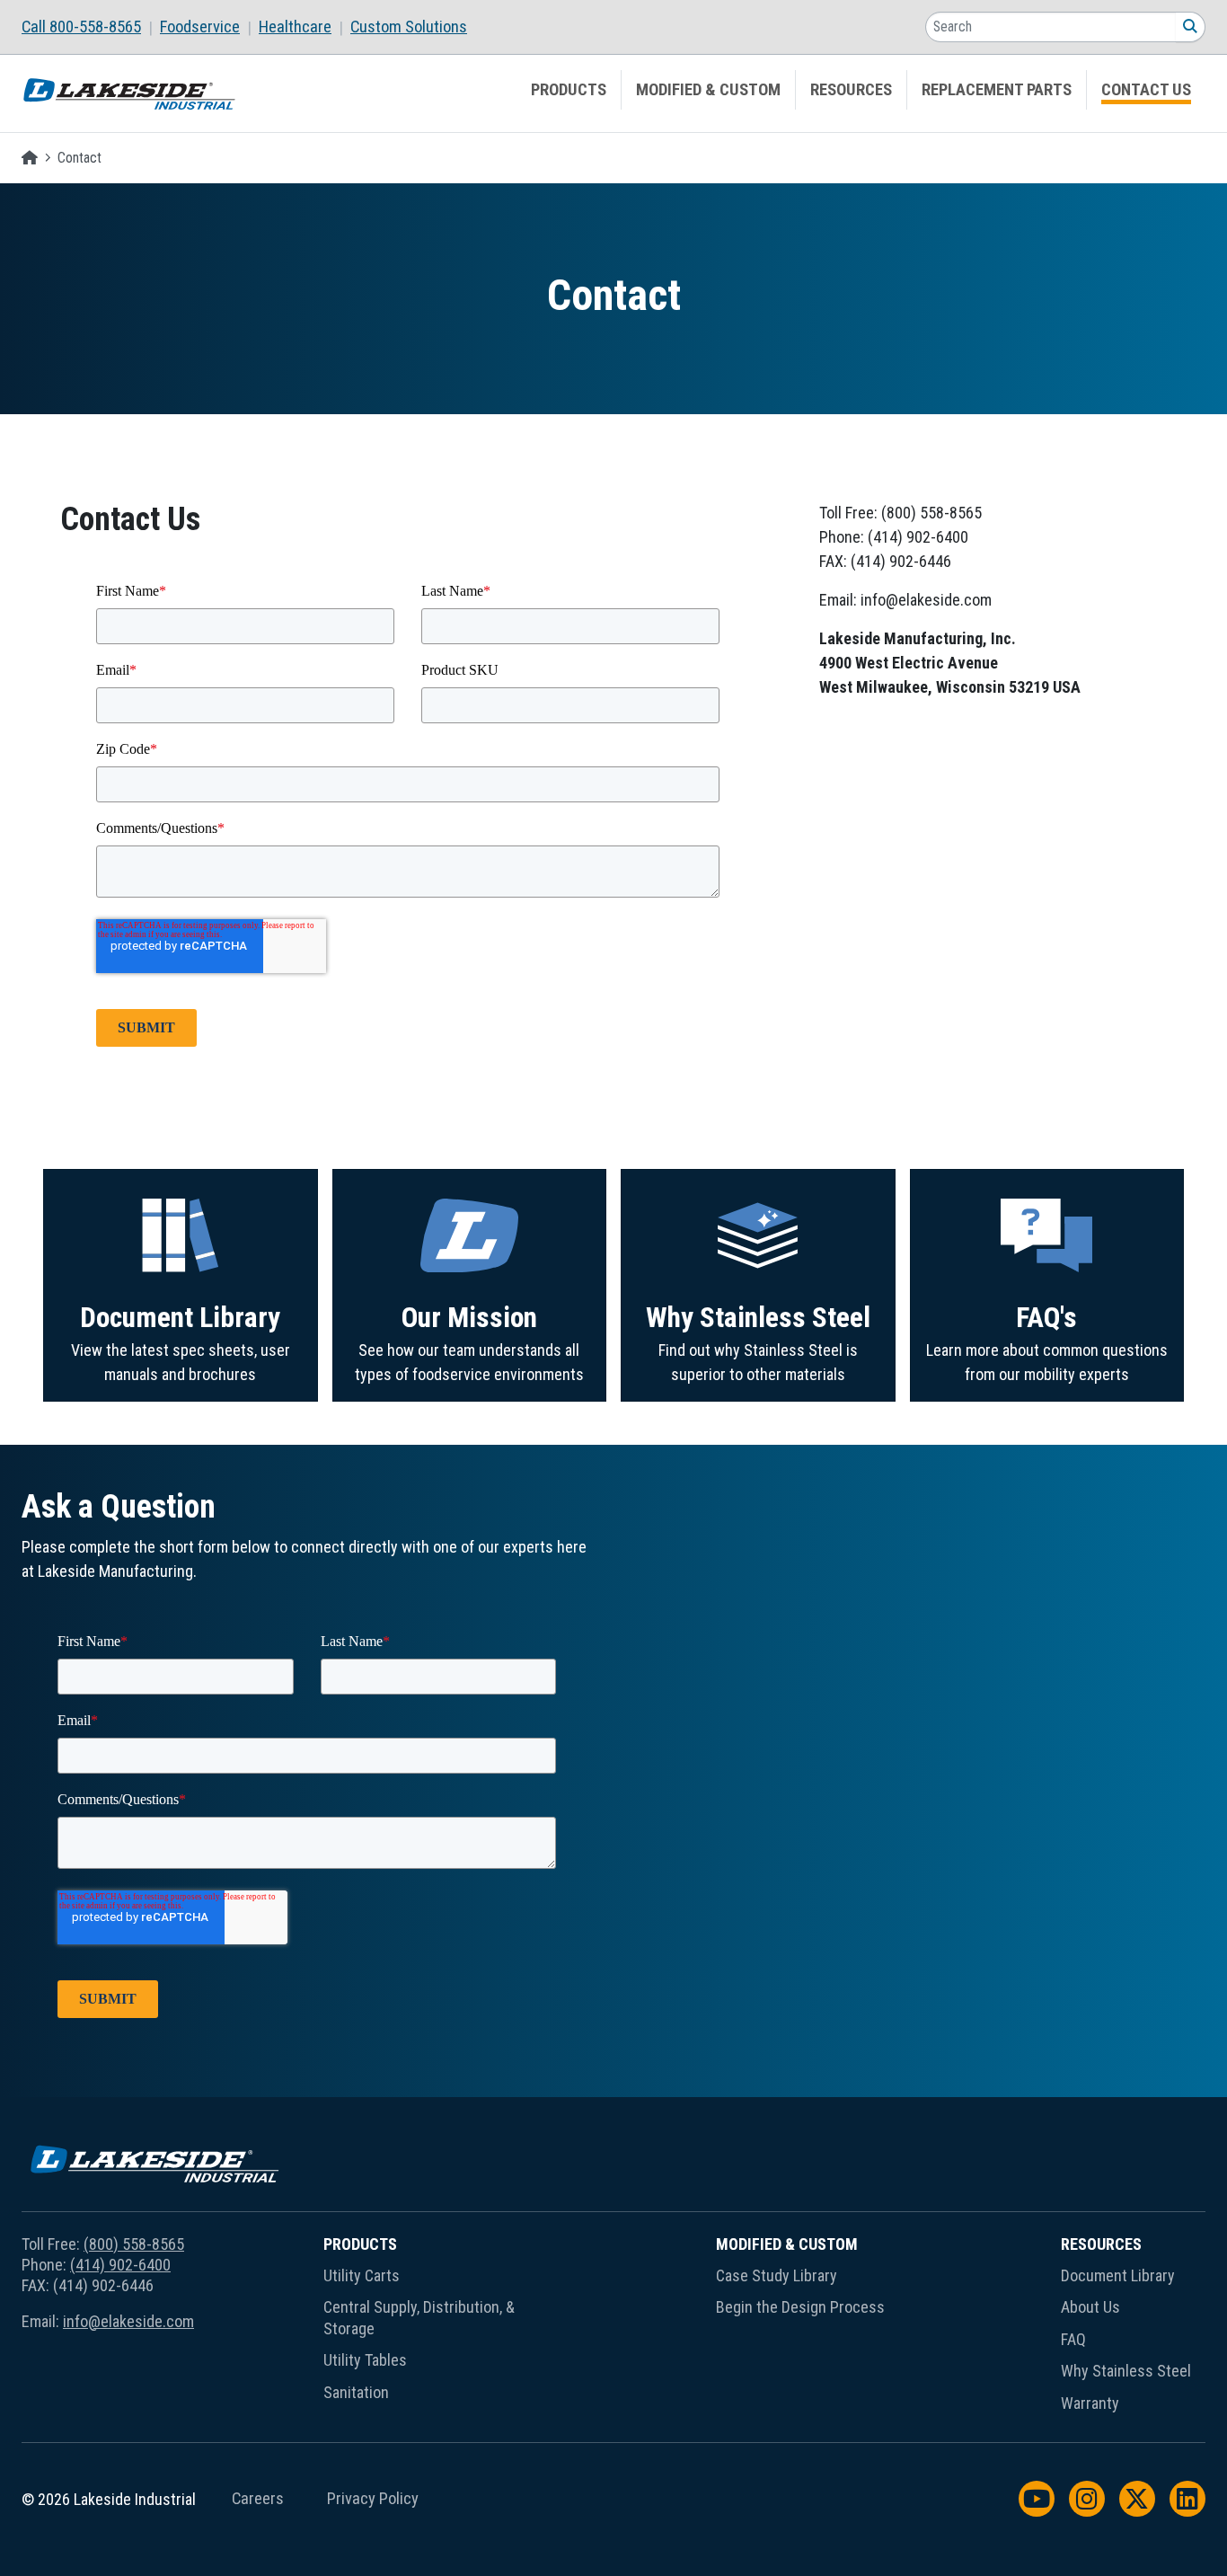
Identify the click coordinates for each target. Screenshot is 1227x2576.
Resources (851, 90)
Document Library (180, 1318)
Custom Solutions (409, 27)
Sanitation (356, 2392)
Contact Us (1146, 90)
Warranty (1090, 2403)
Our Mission (469, 1318)
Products (569, 90)
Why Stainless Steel (758, 1318)
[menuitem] (91, 27)
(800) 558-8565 (134, 2244)
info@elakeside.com (128, 2321)
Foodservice (200, 27)
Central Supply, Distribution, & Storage (419, 2317)
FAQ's (1046, 1318)
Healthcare (295, 27)
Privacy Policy (373, 2499)
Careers (258, 2499)
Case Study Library (777, 2275)
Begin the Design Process (800, 2307)
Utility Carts (362, 2275)
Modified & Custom (708, 90)
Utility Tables (365, 2360)
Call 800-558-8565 (81, 27)
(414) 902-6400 (120, 2265)
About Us (1090, 2307)
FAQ (1073, 2339)
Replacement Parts (997, 90)
